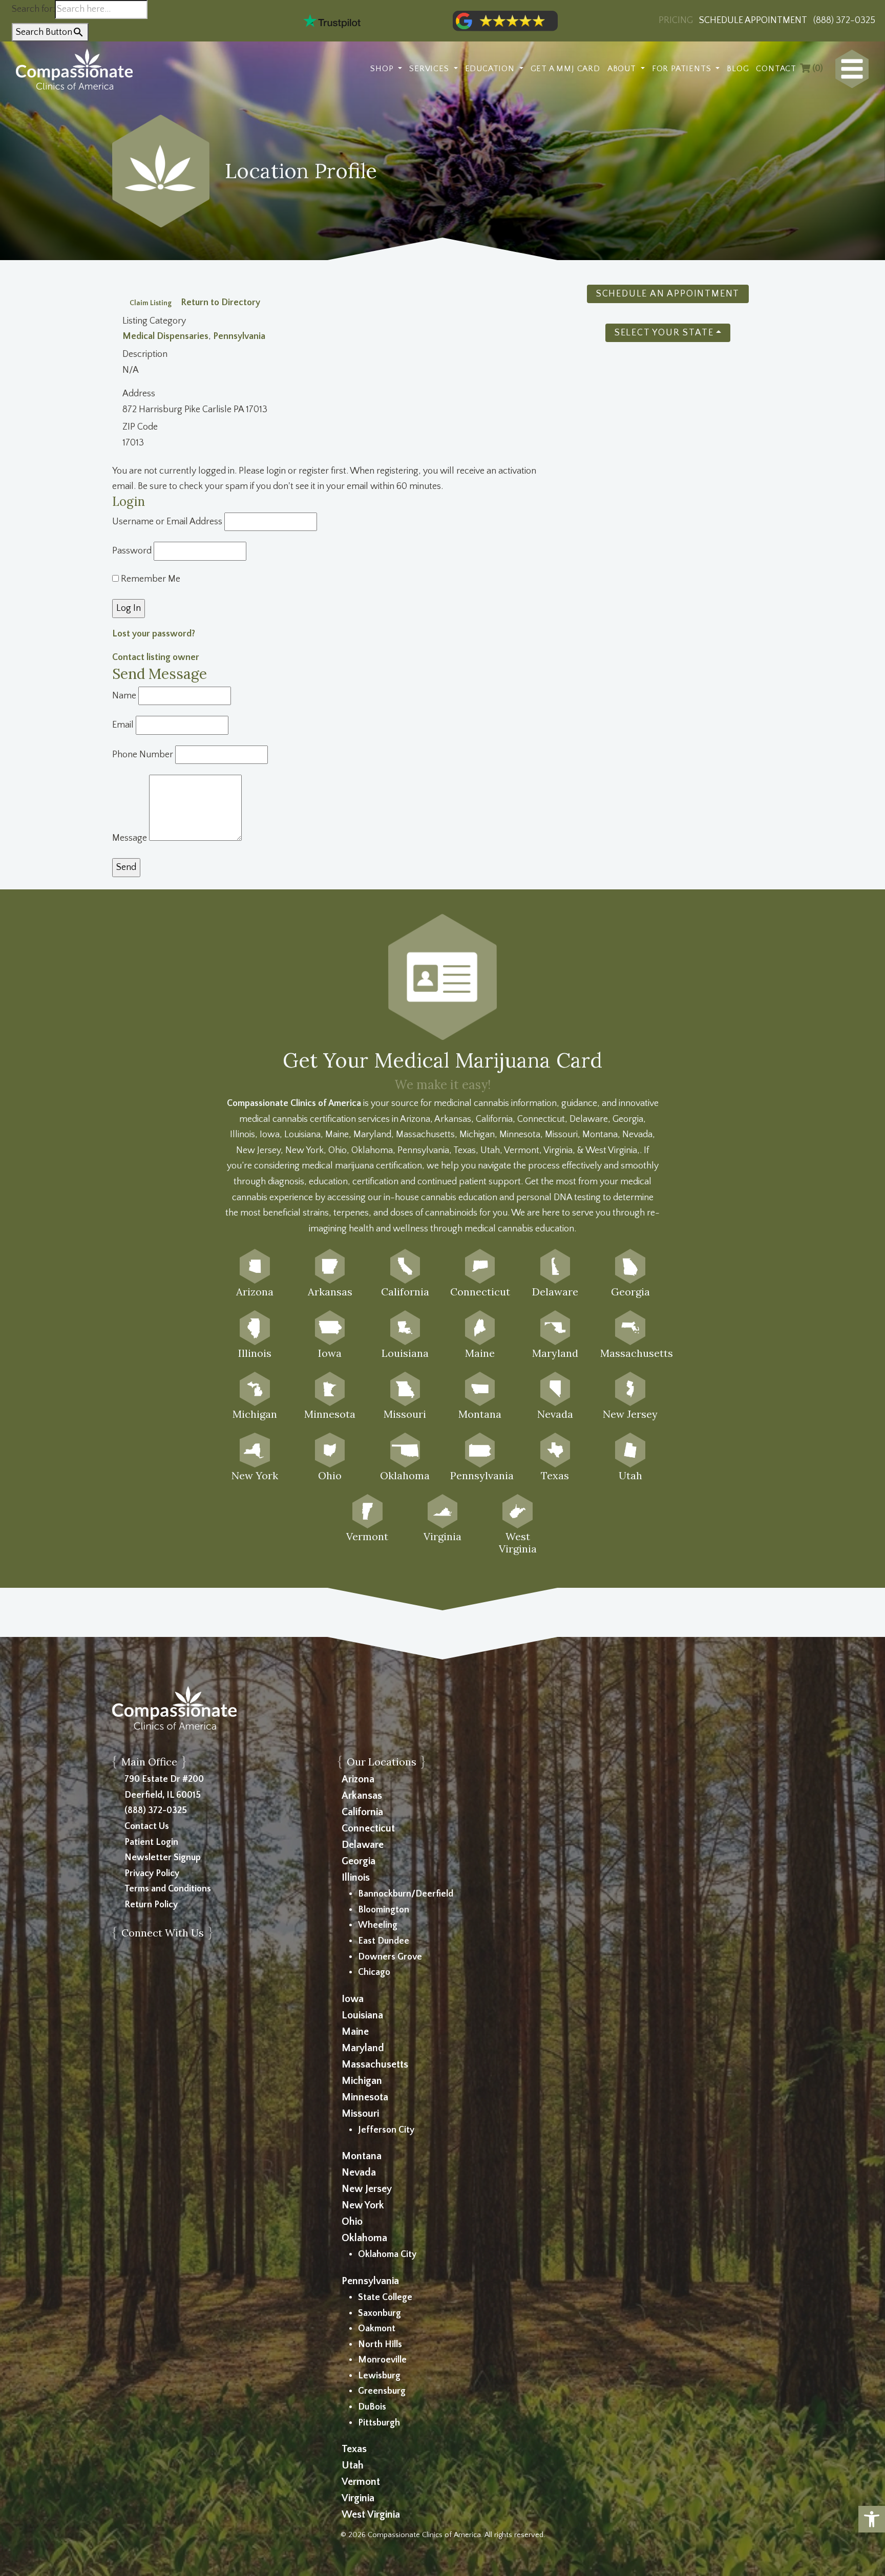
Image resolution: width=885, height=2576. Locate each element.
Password (132, 551)
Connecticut (368, 1828)
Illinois (356, 1878)
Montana (362, 2156)
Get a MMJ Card (565, 69)
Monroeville (382, 2360)
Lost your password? (154, 634)
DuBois (372, 2407)
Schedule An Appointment (668, 294)
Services (430, 69)
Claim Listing (151, 303)
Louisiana (362, 2015)
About (623, 69)
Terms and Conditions (168, 1889)
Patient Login (151, 1842)
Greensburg (382, 2391)
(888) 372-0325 (156, 1811)
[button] (872, 2519)
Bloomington (384, 1910)
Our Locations (382, 1762)
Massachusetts (375, 2064)
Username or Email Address (167, 522)
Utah (353, 2465)
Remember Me (150, 579)
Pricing (676, 20)
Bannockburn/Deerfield (406, 1894)
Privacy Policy (152, 1874)
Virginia (358, 2498)
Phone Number (143, 755)
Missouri (360, 2114)
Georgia (359, 1861)
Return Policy (151, 1905)
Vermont (361, 2482)
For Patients (683, 69)
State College (385, 2297)
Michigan (362, 2081)
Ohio (352, 2222)
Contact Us (147, 1826)
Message (130, 838)
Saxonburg (380, 2313)
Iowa (353, 1999)
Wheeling (378, 1925)
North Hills (380, 2345)
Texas (354, 2449)
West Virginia (371, 2515)
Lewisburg (379, 2376)
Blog (738, 69)
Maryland (363, 2048)
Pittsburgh (379, 2423)
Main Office (149, 1762)
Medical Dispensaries (165, 336)
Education (491, 69)
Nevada (359, 2173)
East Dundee (384, 1941)
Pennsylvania (239, 336)
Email (123, 725)
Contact (776, 69)
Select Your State (664, 333)
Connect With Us (163, 1933)
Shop (383, 69)
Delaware (363, 1845)
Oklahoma (364, 2238)
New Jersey (367, 2189)
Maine (355, 2032)
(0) (817, 69)
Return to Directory (220, 303)
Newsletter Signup (163, 1858)
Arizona (358, 1779)
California (362, 1812)
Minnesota (365, 2097)
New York (363, 2205)
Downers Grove (390, 1957)
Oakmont (377, 2329)
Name (124, 696)
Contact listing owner (156, 657)
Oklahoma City (387, 2254)
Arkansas (362, 1796)
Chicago (374, 1972)
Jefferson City (386, 2130)
